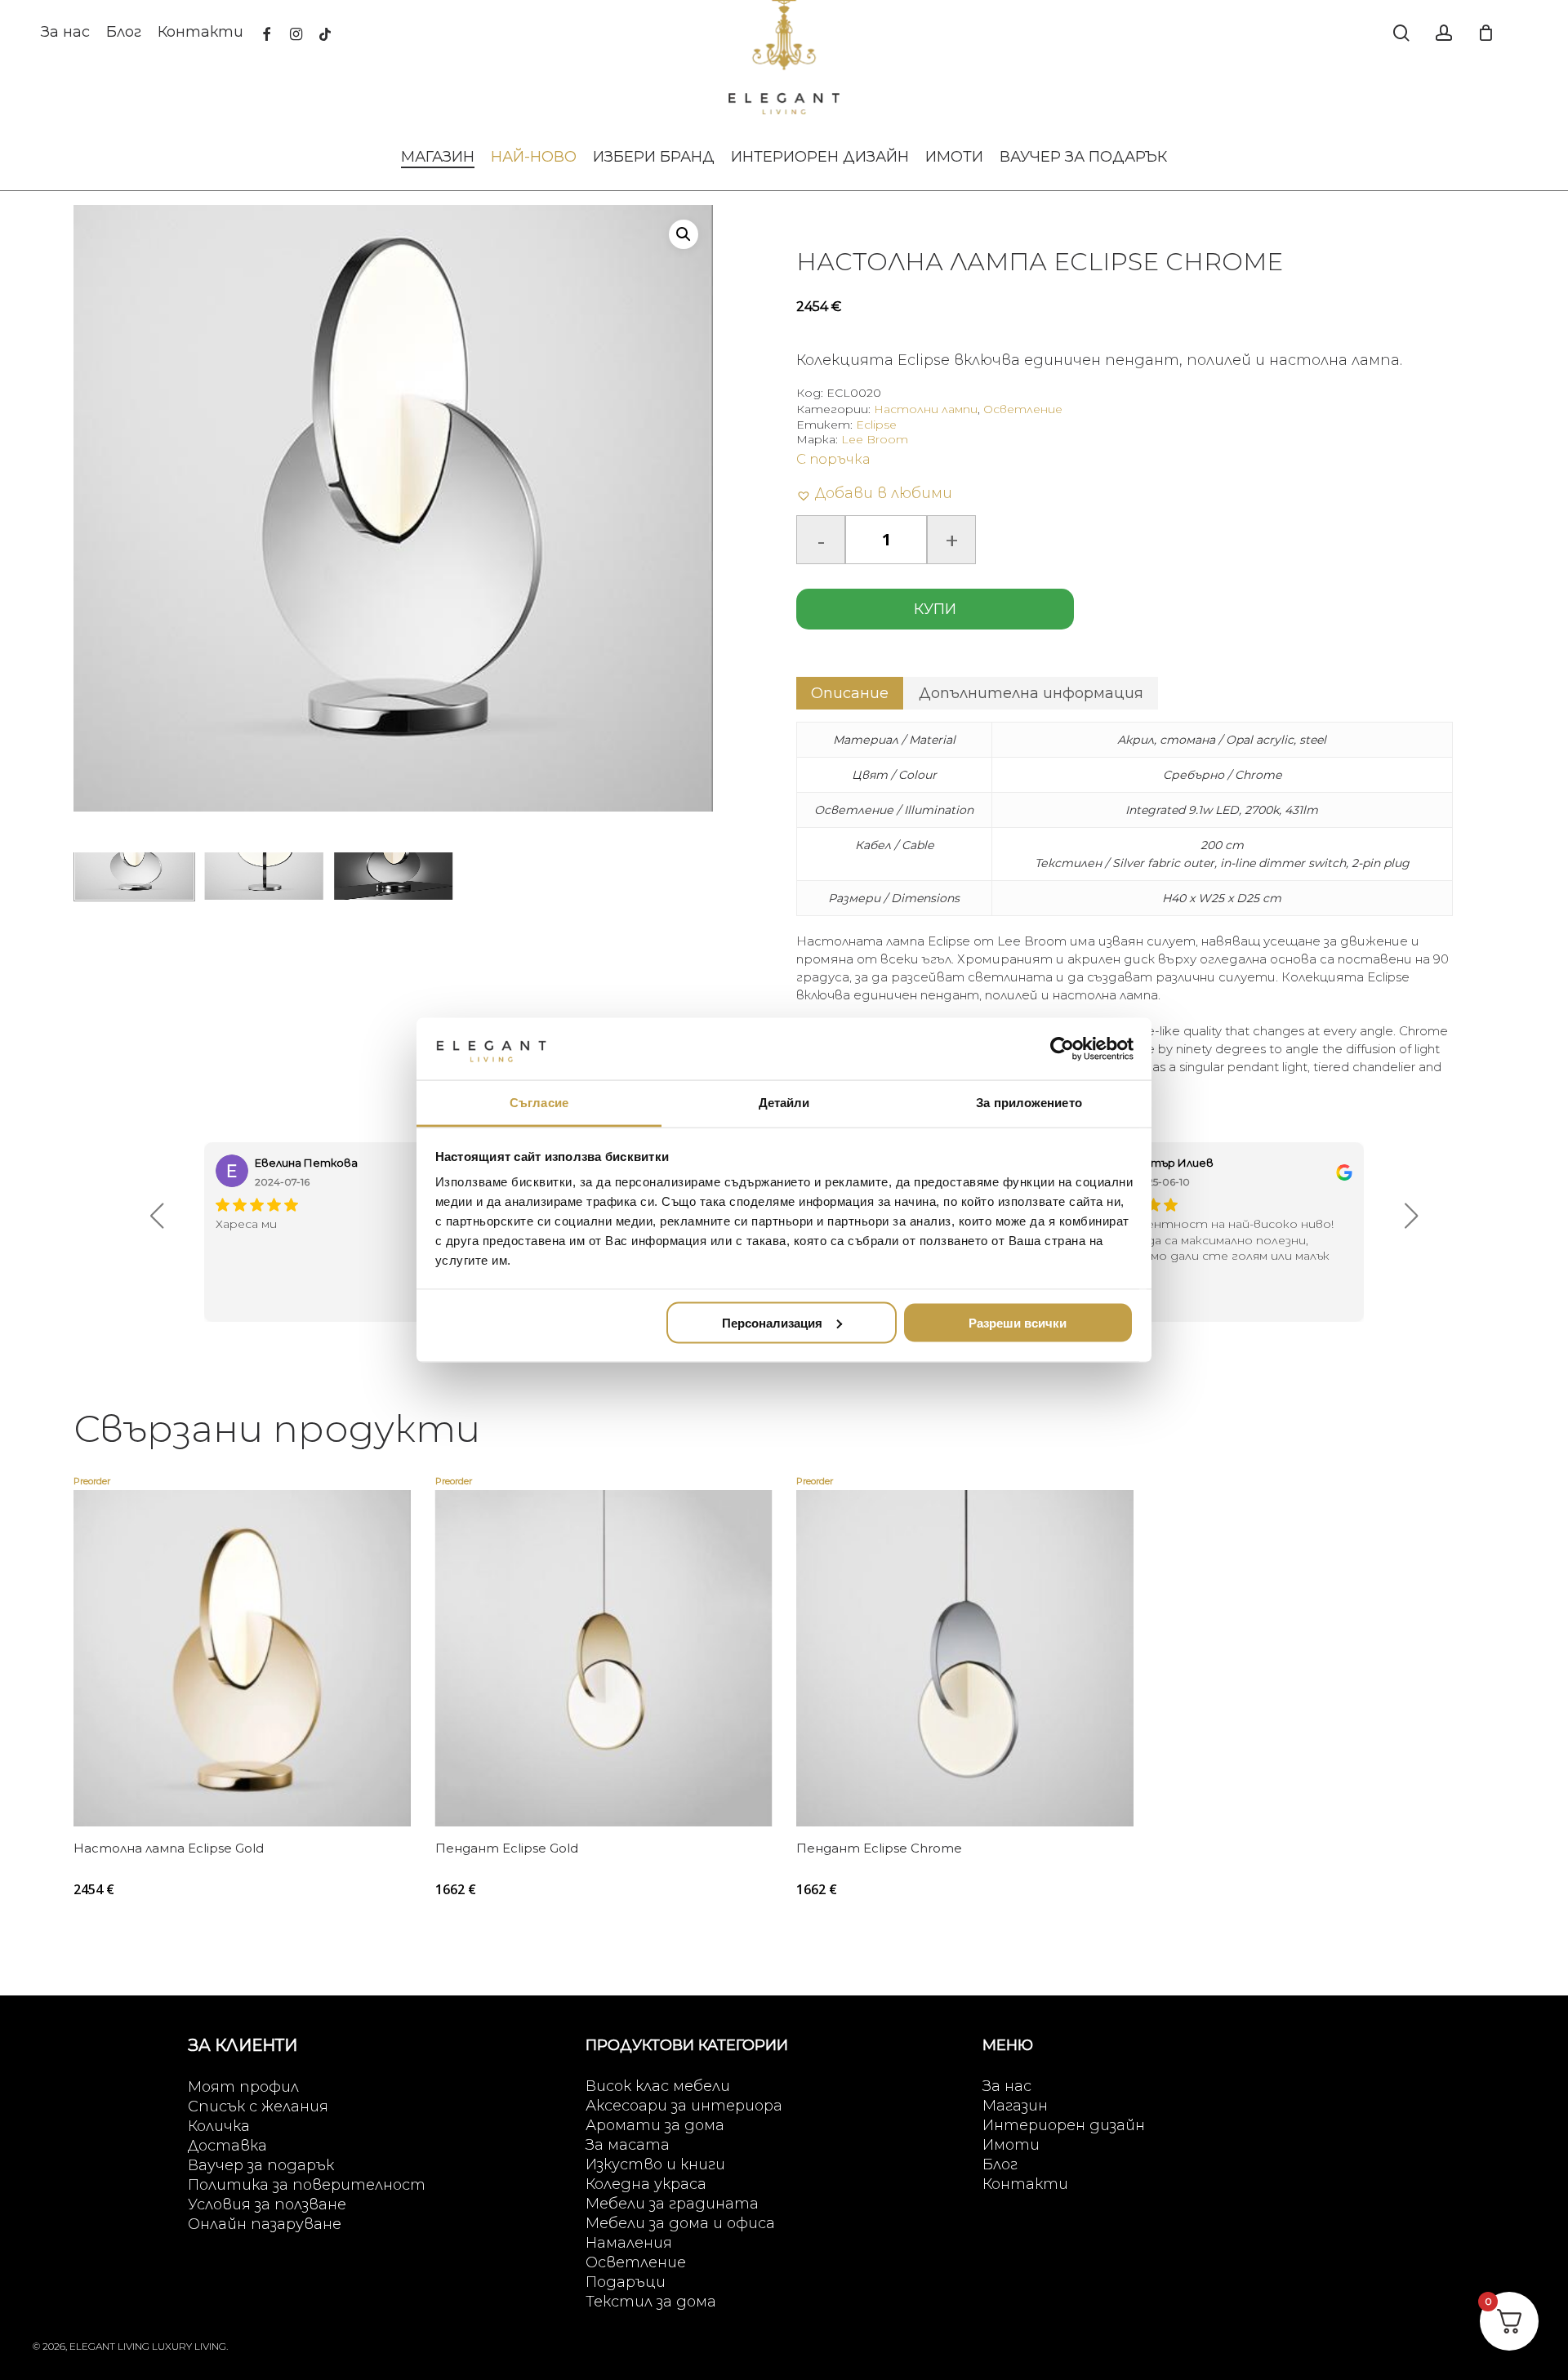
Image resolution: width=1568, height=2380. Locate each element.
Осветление (1023, 409)
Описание (850, 693)
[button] (684, 234)
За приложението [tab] (1029, 1103)
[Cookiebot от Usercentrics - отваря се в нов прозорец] (1062, 1048)
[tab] (850, 693)
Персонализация (772, 1322)
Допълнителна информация (1031, 693)
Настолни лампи (926, 409)
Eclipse (876, 425)
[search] (1401, 33)
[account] (1444, 33)
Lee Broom (875, 439)
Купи (935, 609)
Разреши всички (1018, 1322)
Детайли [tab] (784, 1103)
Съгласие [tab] (539, 1103)
